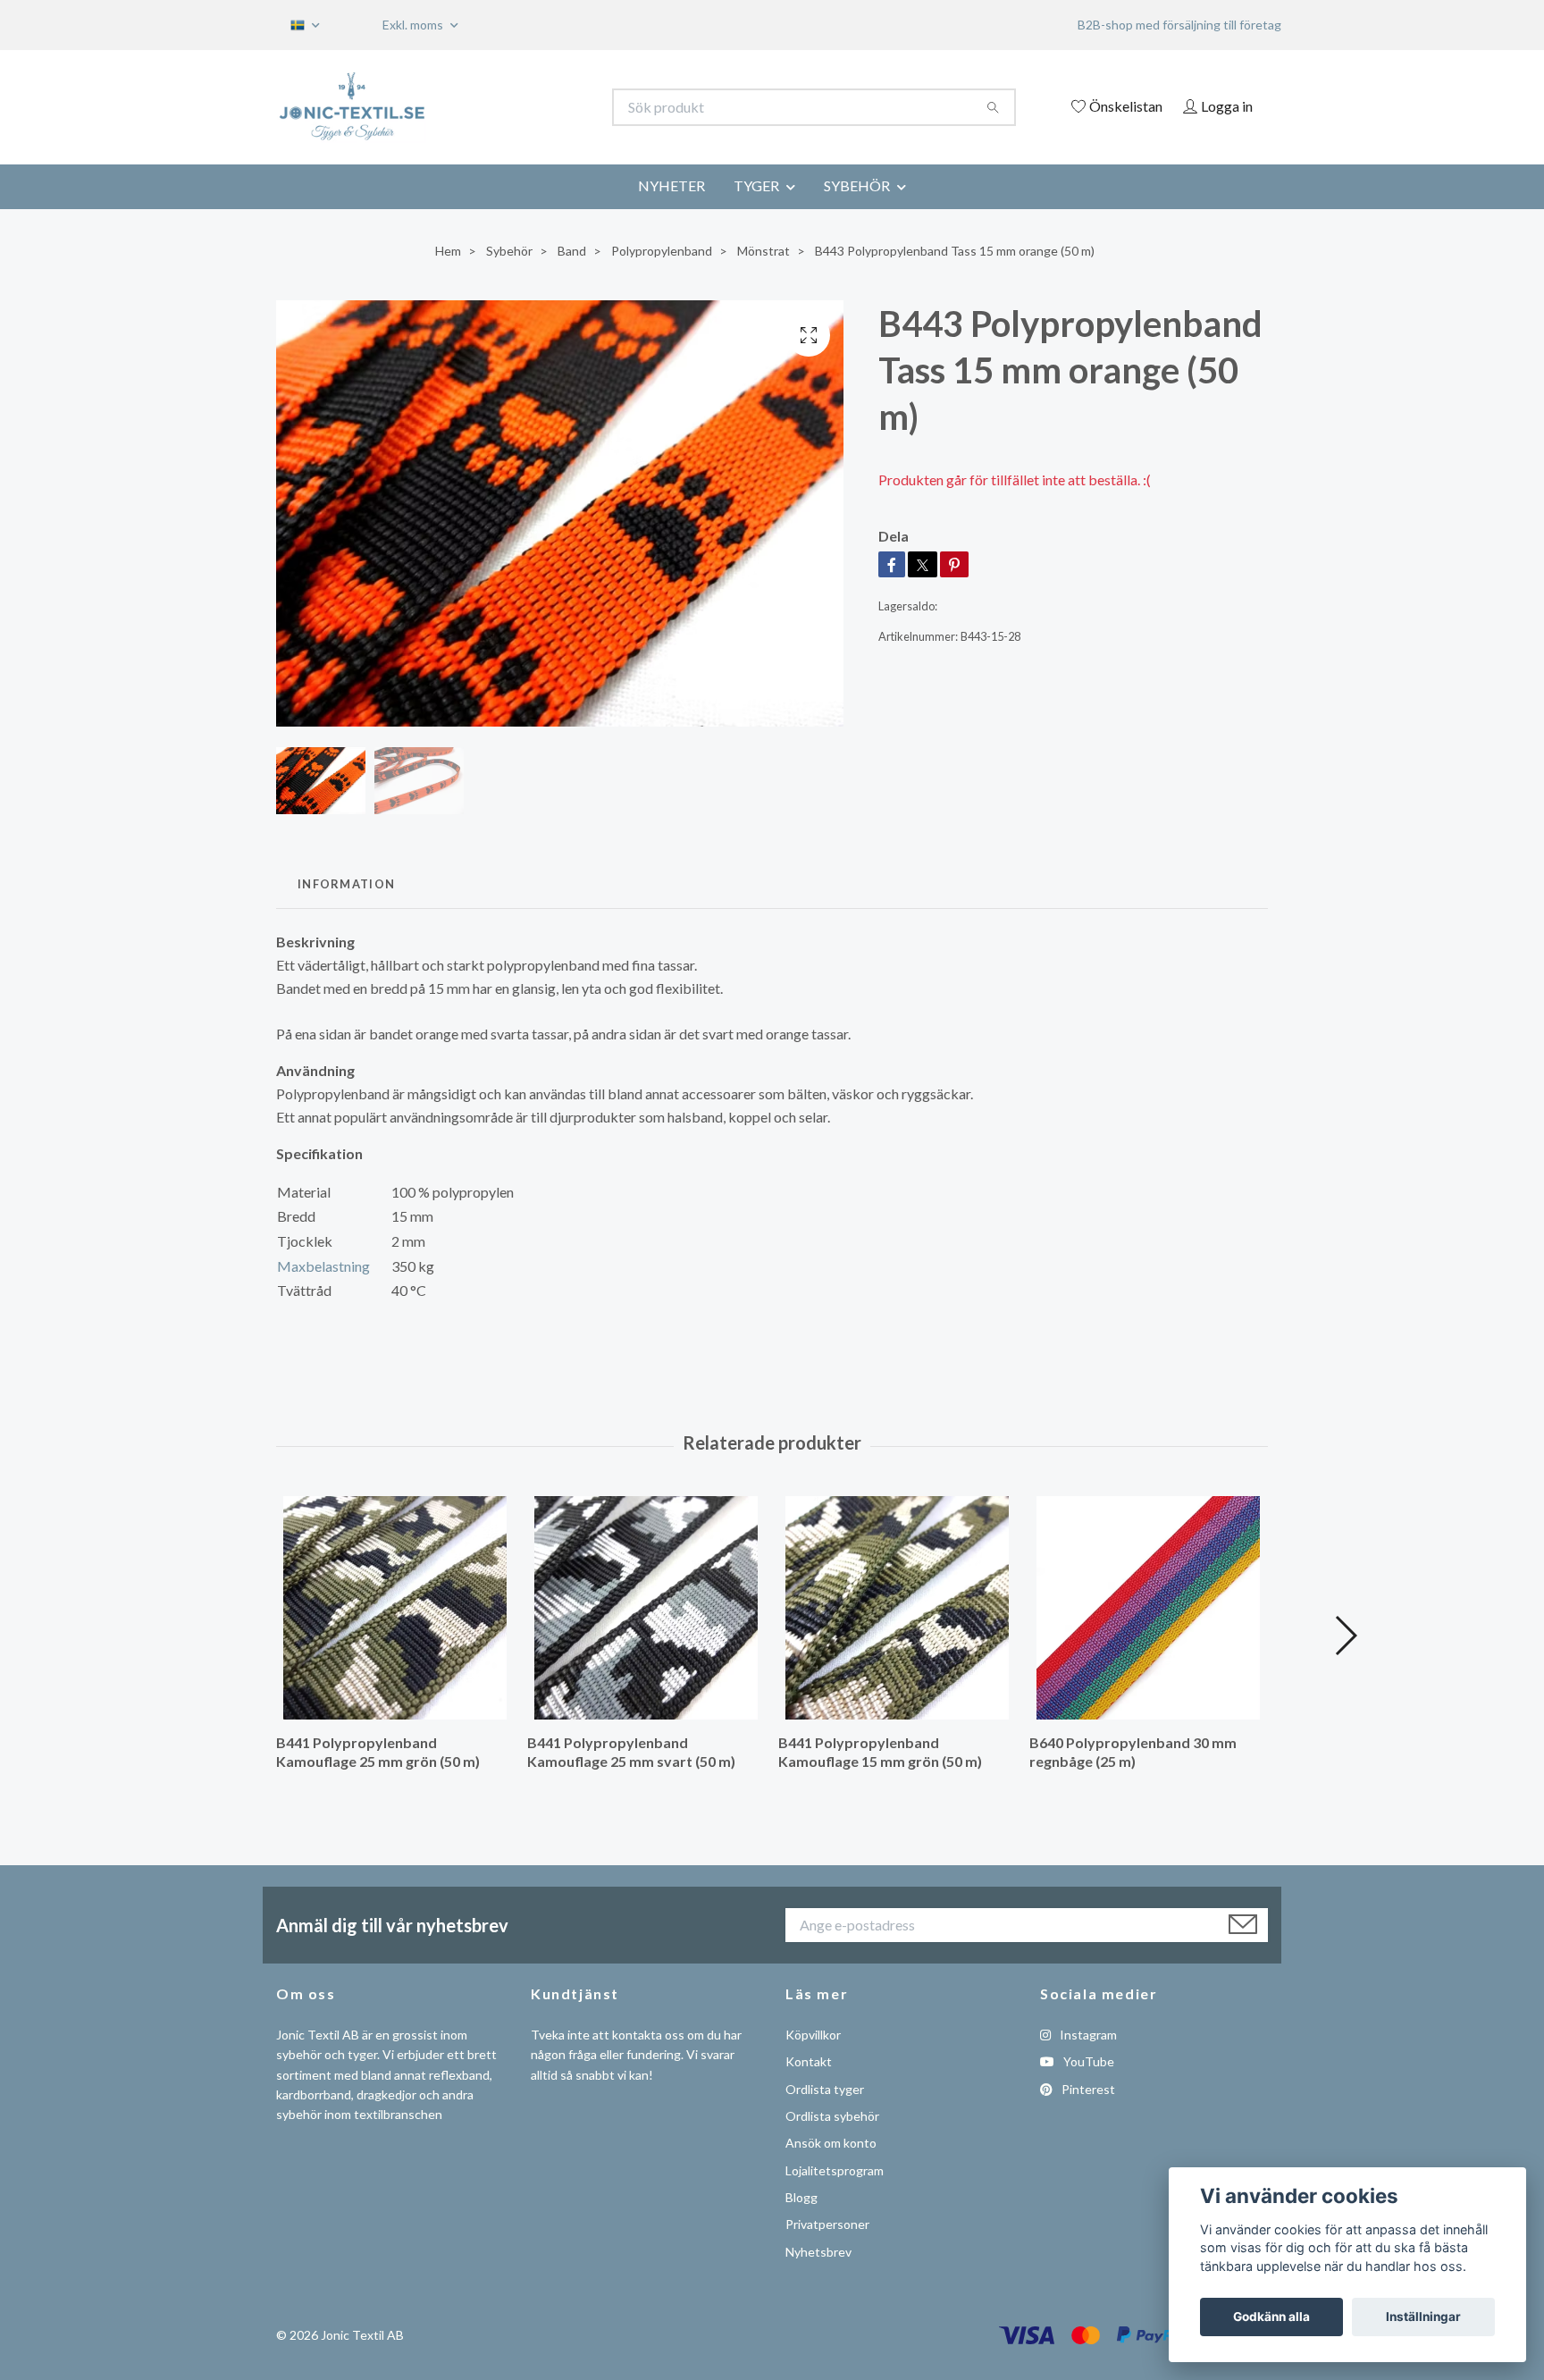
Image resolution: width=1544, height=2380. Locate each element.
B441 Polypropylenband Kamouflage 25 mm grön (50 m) (378, 1752)
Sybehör (509, 251)
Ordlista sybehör (832, 2116)
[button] (1345, 1636)
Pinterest (1087, 2089)
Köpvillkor (813, 2035)
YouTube (1087, 2061)
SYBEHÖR (857, 185)
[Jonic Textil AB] (524, 107)
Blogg (801, 2197)
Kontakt (809, 2061)
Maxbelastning (323, 1266)
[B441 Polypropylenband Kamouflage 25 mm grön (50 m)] (395, 1608)
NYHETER (671, 185)
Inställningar (1423, 2317)
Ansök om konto (831, 2143)
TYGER (756, 185)
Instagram (1087, 2035)
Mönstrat (764, 251)
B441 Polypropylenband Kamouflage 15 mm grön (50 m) (880, 1752)
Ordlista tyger (825, 2089)
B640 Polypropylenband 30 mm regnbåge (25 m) (1133, 1752)
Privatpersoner (827, 2224)
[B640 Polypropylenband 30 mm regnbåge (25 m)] (1148, 1608)
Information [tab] (346, 884)
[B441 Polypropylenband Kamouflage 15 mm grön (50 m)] (897, 1608)
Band (572, 251)
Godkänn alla (1271, 2317)
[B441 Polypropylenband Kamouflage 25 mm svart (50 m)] (646, 1608)
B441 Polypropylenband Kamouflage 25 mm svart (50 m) (631, 1752)
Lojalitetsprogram (835, 2170)
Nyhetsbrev (818, 2252)
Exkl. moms (414, 25)
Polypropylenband (662, 251)
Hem (448, 251)
